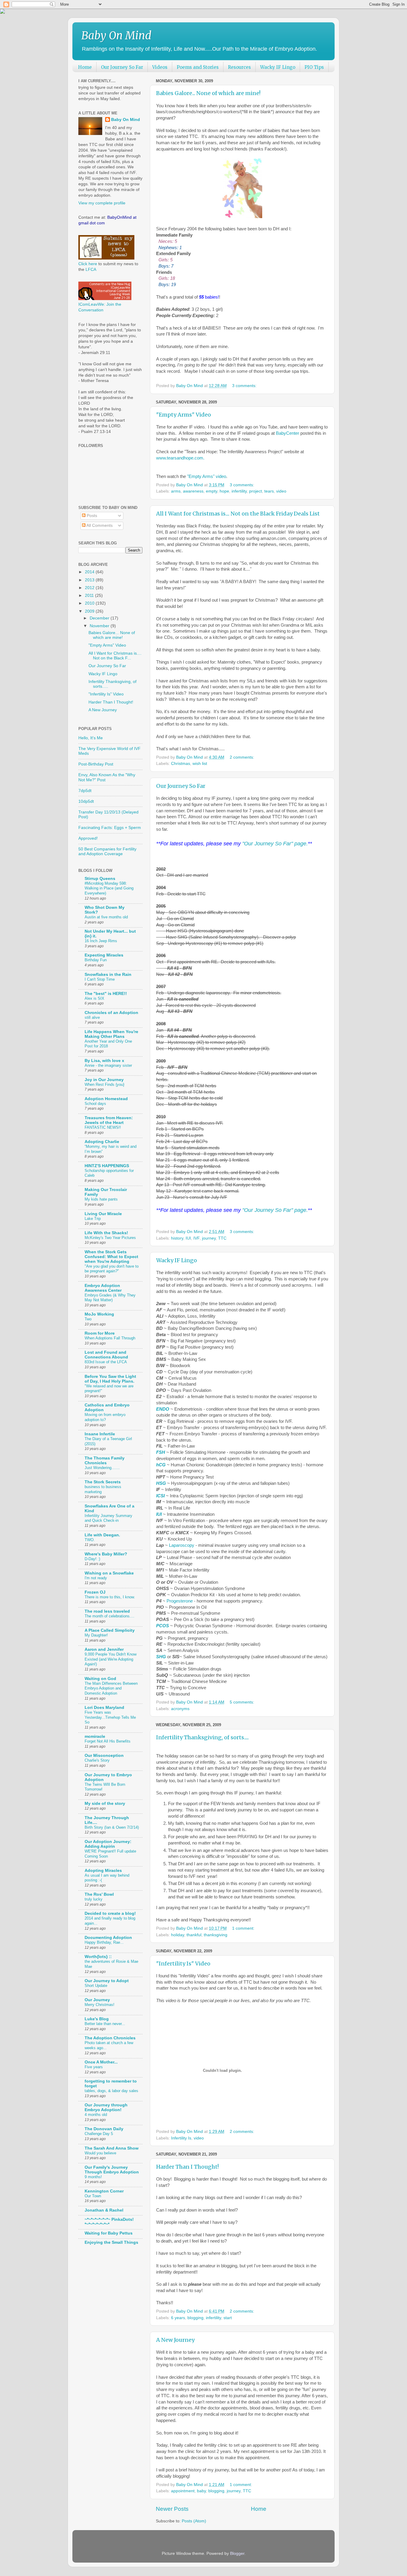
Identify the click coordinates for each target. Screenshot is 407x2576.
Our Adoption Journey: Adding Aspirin (108, 1844)
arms (176, 491)
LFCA (91, 270)
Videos (160, 67)
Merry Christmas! (100, 2005)
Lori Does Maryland (104, 1708)
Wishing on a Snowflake (109, 1573)
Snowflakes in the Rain (108, 975)
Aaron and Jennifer (104, 1649)
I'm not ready (96, 1578)
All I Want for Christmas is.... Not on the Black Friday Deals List (238, 514)
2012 (90, 588)
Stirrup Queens (100, 879)
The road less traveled (107, 1611)
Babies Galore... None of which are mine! (208, 93)
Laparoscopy (182, 1545)
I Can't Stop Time (100, 979)
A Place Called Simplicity (110, 1630)
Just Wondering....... (102, 1468)
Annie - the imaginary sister (108, 1065)
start (228, 2318)
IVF (196, 1238)
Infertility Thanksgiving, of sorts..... (202, 1737)
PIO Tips (314, 67)
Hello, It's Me (91, 738)
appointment (183, 2491)
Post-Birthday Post (96, 764)
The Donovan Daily (104, 2129)
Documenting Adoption (108, 1938)
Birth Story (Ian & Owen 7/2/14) (112, 1827)
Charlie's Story (97, 1760)
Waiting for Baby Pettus (109, 2233)
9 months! (93, 2177)
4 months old (96, 2115)
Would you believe (100, 2153)
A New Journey (175, 2340)
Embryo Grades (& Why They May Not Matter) (110, 1298)
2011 (90, 596)
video (281, 491)
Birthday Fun (96, 960)
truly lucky (94, 1899)
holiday (178, 1935)
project (255, 491)
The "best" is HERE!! (106, 994)
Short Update (96, 1986)
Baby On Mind (116, 36)
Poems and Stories (198, 67)
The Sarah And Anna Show (112, 2148)
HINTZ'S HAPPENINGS (107, 1166)
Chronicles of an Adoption (111, 1013)
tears (269, 491)
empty (212, 491)
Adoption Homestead (106, 1099)
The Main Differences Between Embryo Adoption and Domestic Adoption (111, 1688)
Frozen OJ (95, 1592)
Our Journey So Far (122, 67)
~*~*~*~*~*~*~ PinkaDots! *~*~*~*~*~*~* (109, 2222)
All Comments (99, 525)
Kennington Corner (104, 2191)
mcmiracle (95, 1736)
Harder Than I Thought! (187, 2167)
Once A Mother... (101, 2062)
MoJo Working (99, 1314)
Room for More (100, 1333)
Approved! (88, 838)
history (177, 1238)
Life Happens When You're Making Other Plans (111, 1034)
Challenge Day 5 (99, 2134)
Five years (94, 2067)
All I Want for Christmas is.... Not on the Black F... (115, 656)
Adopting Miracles (103, 1871)
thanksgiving (216, 1935)
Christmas (181, 764)
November (100, 626)
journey (209, 1238)
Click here (88, 264)
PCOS (163, 1626)
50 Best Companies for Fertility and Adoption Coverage (107, 851)
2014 (90, 572)
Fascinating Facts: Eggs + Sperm (110, 828)
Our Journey (97, 2000)
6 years (178, 2318)
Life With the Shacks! (106, 1233)
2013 (90, 580)
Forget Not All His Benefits (108, 1741)
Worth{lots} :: (98, 1957)
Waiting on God (100, 1679)
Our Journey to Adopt (107, 1981)
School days (95, 1104)
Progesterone (180, 1601)
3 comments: (245, 386)
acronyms (180, 1709)
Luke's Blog (97, 2019)
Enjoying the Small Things (111, 2242)
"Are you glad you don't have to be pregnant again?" (112, 1269)
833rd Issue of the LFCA (106, 1362)
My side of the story (105, 1803)
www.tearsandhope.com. (180, 458)
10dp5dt (86, 801)
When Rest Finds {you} (104, 1084)
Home (85, 67)
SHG (161, 1657)
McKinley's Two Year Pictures (110, 1238)
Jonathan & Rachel (104, 2210)
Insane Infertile (100, 1434)
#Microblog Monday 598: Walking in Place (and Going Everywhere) (109, 888)
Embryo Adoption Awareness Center (103, 1288)
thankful (194, 1935)
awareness (193, 491)
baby (201, 2491)
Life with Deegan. (102, 1535)
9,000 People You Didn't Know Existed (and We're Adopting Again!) (111, 1659)
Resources (239, 67)
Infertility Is (181, 2138)
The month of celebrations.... (109, 1616)
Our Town (93, 2196)
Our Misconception (104, 1756)
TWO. (90, 1540)
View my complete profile (102, 203)
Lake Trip (93, 1219)
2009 (90, 611)
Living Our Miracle (103, 1214)
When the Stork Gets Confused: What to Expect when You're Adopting (111, 1257)
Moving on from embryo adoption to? (105, 1417)
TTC (222, 1238)
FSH (161, 1452)
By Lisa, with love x (104, 1061)
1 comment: (244, 1928)
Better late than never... (105, 2024)
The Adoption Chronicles (110, 2038)
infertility (239, 491)
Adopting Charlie (102, 1142)
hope (224, 491)
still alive (92, 1017)
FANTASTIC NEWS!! (103, 1127)
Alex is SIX (94, 998)
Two (88, 1319)
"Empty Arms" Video (184, 415)
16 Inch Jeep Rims (101, 941)
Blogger (237, 2554)
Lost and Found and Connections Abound (106, 1355)
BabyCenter (288, 433)
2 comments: (243, 757)
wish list (200, 764)
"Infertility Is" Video (183, 1964)
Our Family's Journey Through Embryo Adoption (112, 2170)
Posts (91, 516)
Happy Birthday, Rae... (104, 1942)
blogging (195, 2318)
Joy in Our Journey (104, 1080)
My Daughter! (96, 1635)
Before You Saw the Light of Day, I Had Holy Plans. (110, 1379)
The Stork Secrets (103, 1482)
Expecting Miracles (104, 955)
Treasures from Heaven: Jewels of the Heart (109, 1120)
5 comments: (243, 1702)
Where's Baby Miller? (106, 1554)
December (100, 618)
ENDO (163, 1409)
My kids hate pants (101, 1199)
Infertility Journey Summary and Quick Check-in (108, 1518)
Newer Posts (172, 2509)
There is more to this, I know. (110, 1597)
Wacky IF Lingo (278, 67)
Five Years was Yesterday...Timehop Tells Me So (110, 1717)
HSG (161, 1483)
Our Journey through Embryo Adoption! (106, 2107)
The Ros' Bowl (99, 1894)
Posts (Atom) (194, 2521)
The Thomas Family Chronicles (105, 1461)
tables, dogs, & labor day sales (111, 2091)
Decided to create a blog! (110, 1913)
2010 (90, 603)
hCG (161, 1465)
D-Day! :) (92, 1559)
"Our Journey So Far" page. (275, 844)
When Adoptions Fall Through (110, 1338)
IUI (188, 1238)
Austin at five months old (106, 917)
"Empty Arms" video (207, 476)
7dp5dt (85, 791)
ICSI (160, 1496)
